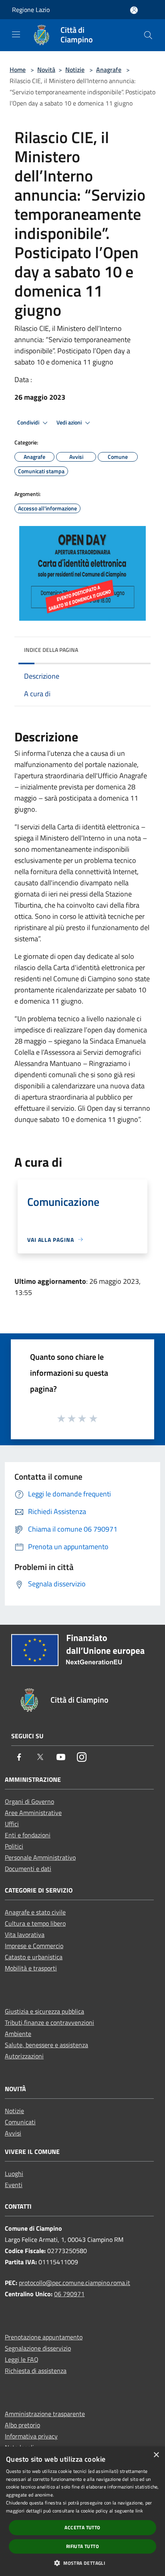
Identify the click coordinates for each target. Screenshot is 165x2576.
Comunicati (20, 2122)
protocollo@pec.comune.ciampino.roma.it (74, 2283)
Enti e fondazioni (28, 1835)
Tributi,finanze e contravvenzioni (49, 2022)
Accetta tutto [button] (82, 2527)
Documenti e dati (28, 1869)
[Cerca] (148, 35)
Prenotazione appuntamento (44, 2337)
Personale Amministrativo (40, 1857)
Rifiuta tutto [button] (82, 2546)
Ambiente (18, 2034)
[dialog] (82, 2511)
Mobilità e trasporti (31, 1968)
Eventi (14, 2185)
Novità (46, 70)
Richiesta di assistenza (36, 2371)
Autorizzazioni (24, 2056)
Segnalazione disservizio (38, 2348)
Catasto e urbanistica (34, 1957)
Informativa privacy (31, 2436)
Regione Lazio (31, 10)
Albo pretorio (22, 2425)
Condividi (29, 422)
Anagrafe (109, 70)
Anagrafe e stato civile (35, 1912)
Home (18, 70)
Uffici (12, 1824)
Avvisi (13, 2133)
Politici (14, 1846)
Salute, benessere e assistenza (46, 2045)
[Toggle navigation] (16, 34)
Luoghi (14, 2174)
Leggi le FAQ (22, 2359)
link (139, 2511)
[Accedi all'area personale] (134, 10)
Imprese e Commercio (34, 1946)
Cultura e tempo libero (35, 1923)
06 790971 (69, 2294)
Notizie (75, 70)
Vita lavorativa (25, 1934)
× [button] (156, 2455)
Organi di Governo (29, 1801)
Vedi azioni (70, 422)
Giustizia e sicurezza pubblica (44, 2011)
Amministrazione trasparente (45, 2414)
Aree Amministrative (33, 1813)
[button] (82, 2563)
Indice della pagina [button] (51, 650)
